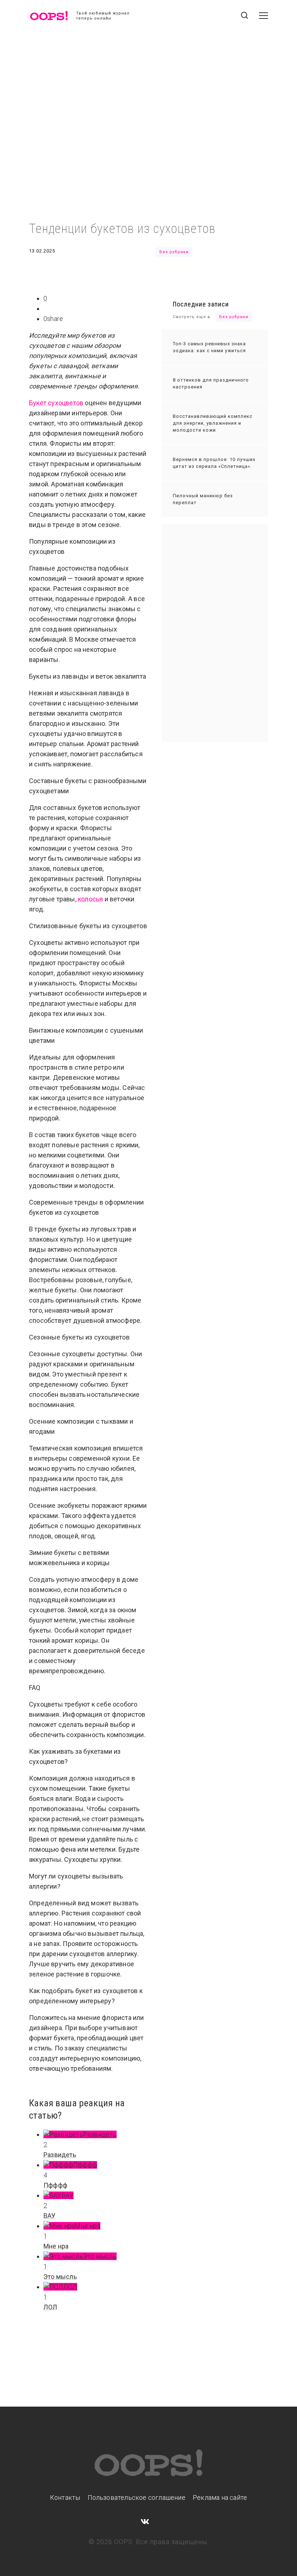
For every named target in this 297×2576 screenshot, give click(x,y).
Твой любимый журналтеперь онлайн (103, 16)
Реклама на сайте (220, 2497)
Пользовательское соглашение (137, 2497)
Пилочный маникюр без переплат (203, 499)
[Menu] (263, 16)
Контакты (65, 2497)
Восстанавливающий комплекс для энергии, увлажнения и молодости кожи (213, 423)
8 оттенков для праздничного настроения (211, 383)
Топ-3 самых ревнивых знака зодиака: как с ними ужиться (209, 347)
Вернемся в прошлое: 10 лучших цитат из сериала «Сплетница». (214, 463)
